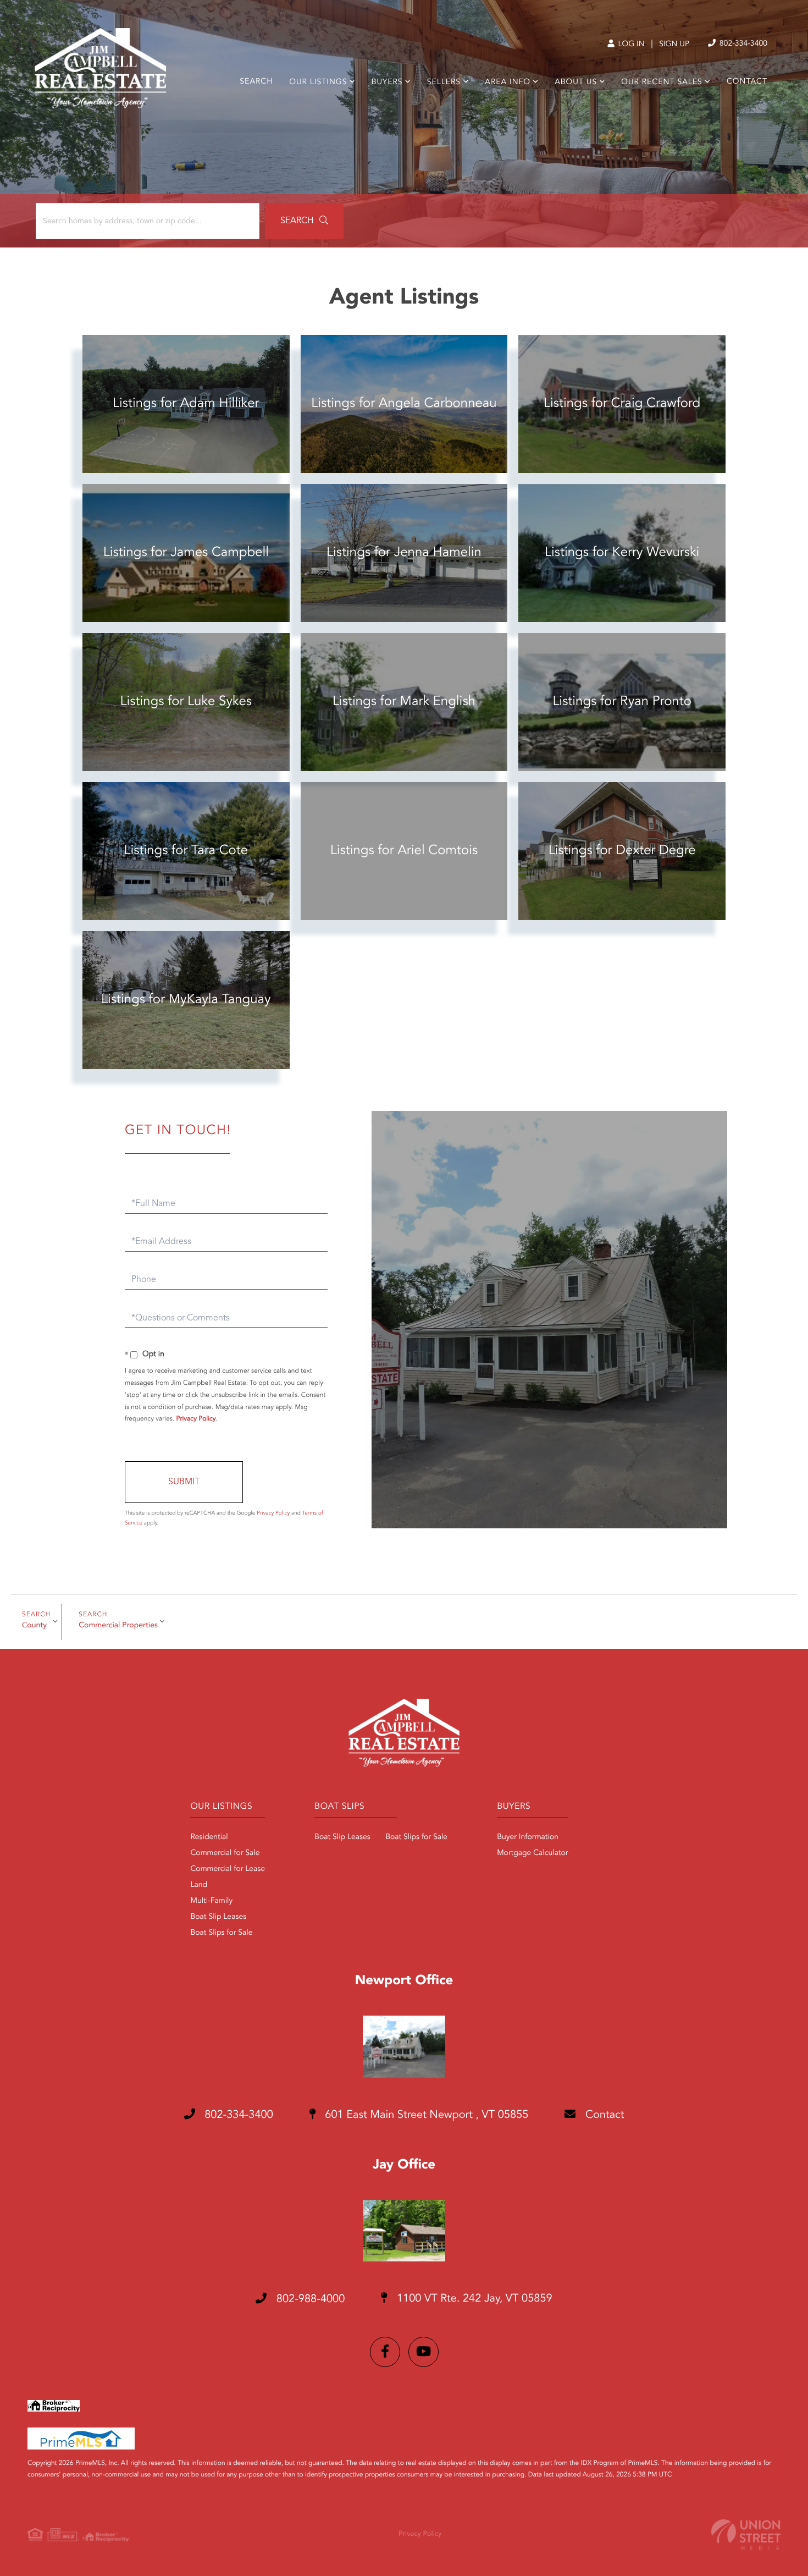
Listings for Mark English (404, 702)
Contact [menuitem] (747, 82)
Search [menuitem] (256, 82)
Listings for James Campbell (186, 553)
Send (184, 1482)
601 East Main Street (425, 2115)
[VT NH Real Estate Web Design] (746, 2534)
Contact (603, 2115)
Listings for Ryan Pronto (622, 702)
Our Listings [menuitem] (318, 82)
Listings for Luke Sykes (186, 702)
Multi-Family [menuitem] (211, 1901)
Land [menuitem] (199, 1885)
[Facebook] (385, 2352)
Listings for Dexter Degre (622, 851)
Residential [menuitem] (209, 1837)
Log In (630, 45)
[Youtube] (424, 2352)
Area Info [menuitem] (508, 82)
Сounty (34, 1626)
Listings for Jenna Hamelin (404, 553)
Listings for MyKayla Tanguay (186, 1000)
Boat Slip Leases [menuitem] (218, 1917)
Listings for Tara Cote (186, 851)
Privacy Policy (196, 1419)
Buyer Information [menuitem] (528, 1837)
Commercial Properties (118, 1626)
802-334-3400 (742, 44)
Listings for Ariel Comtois (404, 851)
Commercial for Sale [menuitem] (225, 1853)
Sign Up (674, 45)
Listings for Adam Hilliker (186, 404)
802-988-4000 (309, 2299)
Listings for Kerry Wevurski (622, 553)
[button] (304, 221)
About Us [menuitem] (576, 82)
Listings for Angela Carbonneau (404, 404)
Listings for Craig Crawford (622, 404)
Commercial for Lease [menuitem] (228, 1869)
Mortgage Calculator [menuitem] (532, 1853)
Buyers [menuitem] (387, 82)
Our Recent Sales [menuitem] (662, 82)
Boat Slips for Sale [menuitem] (221, 1933)
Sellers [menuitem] (444, 82)
